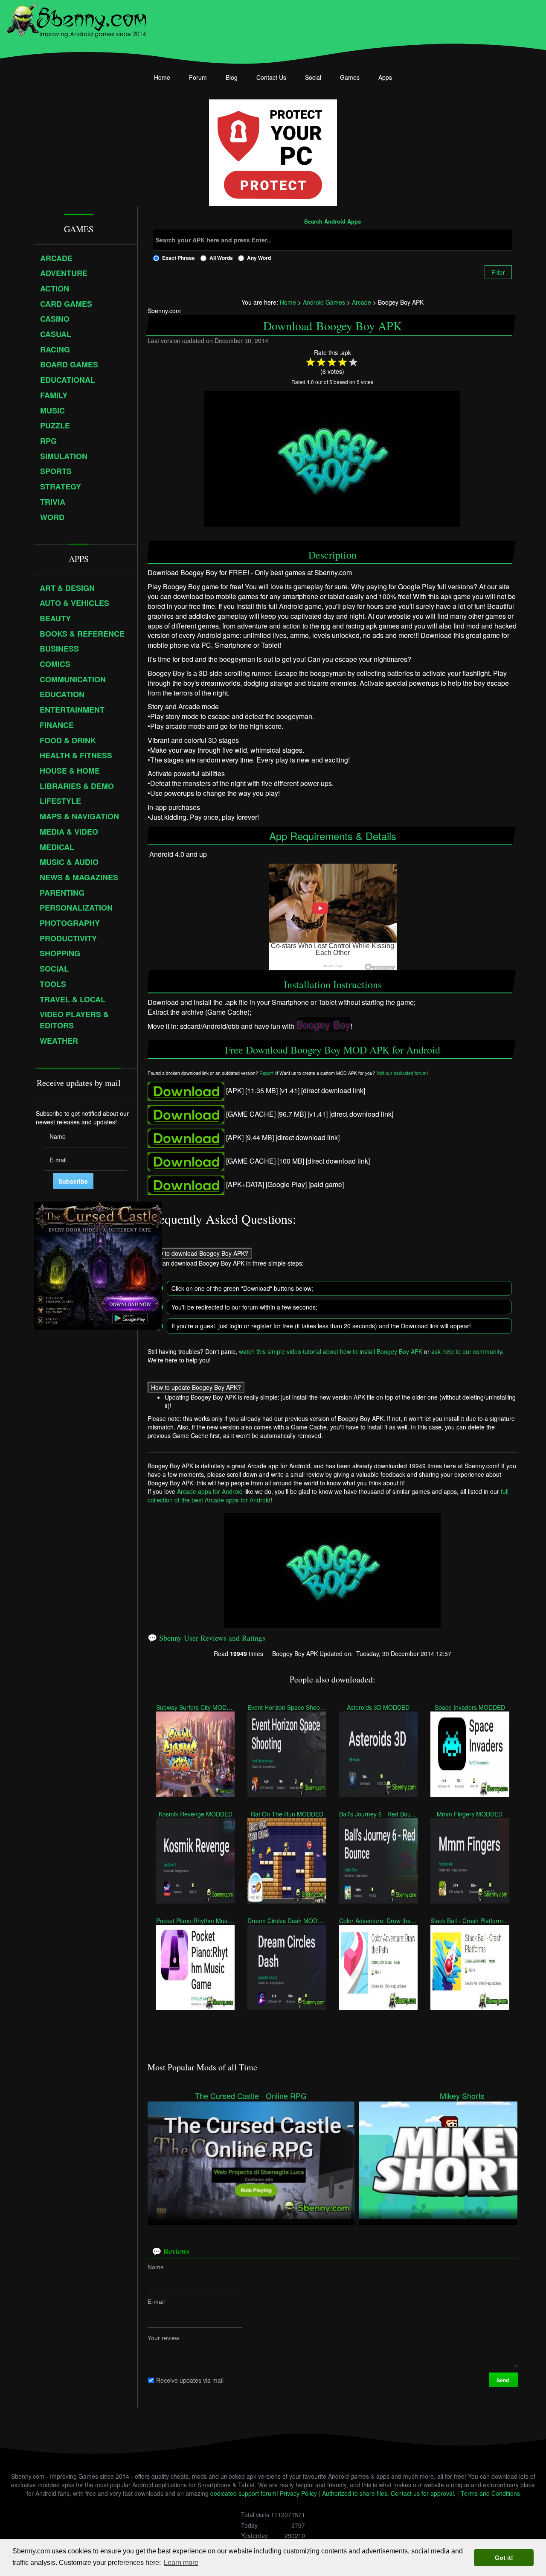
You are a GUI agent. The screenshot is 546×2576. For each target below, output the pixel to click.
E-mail (156, 2302)
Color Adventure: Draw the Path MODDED (378, 1921)
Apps (385, 77)
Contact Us (271, 77)
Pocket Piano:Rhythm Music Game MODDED (195, 1921)
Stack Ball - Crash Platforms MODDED (470, 1921)
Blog (232, 77)
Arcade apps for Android (210, 1491)
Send (503, 2380)
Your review (163, 2338)
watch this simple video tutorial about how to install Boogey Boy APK (331, 1351)
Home (162, 77)
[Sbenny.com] (77, 18)
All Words (221, 258)
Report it (268, 1073)
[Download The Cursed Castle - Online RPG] (251, 2159)
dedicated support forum (243, 2493)
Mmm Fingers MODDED (470, 1814)
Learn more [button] (181, 2563)
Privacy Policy (298, 2493)
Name (156, 2267)
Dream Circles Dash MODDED (287, 1921)
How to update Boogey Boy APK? (196, 1387)
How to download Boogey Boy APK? (200, 1253)
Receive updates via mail (190, 2380)
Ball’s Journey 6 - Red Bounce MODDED (378, 1814)
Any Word (259, 258)
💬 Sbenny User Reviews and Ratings (206, 1638)
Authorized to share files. (356, 2493)
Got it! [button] (504, 2558)
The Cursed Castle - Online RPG (251, 2096)
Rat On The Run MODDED (287, 1814)
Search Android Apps (333, 222)
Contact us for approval (422, 2493)
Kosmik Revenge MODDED (195, 1814)
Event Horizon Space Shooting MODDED (287, 1707)
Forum (198, 77)
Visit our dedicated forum (401, 1073)
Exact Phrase (179, 258)
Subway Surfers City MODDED (195, 1707)
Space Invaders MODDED (470, 1707)
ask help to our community (467, 1351)
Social (313, 77)
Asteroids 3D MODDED (378, 1707)
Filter (498, 272)
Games (350, 77)
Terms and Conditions (490, 2493)
